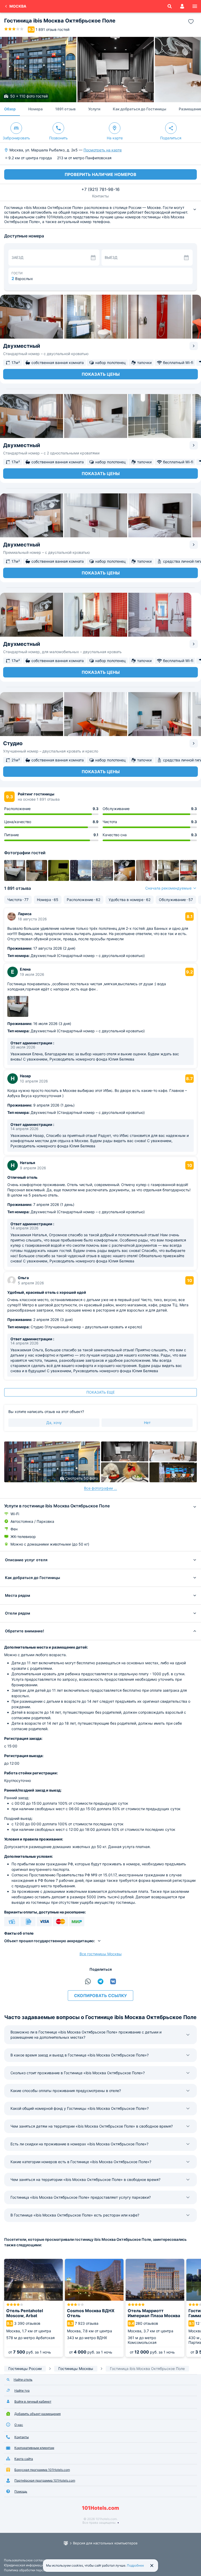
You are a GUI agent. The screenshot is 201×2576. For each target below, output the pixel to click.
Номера (35, 109)
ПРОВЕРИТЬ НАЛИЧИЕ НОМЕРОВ (100, 174)
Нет (147, 1423)
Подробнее (135, 2565)
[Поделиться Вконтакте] (113, 1981)
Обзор (10, 109)
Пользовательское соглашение (28, 2560)
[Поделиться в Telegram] (100, 1981)
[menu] (195, 6)
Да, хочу (54, 1423)
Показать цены (101, 374)
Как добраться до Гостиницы (139, 109)
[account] (182, 6)
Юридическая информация (25, 2565)
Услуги (94, 109)
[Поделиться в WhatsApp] (88, 1981)
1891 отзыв (65, 109)
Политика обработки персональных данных (37, 2570)
